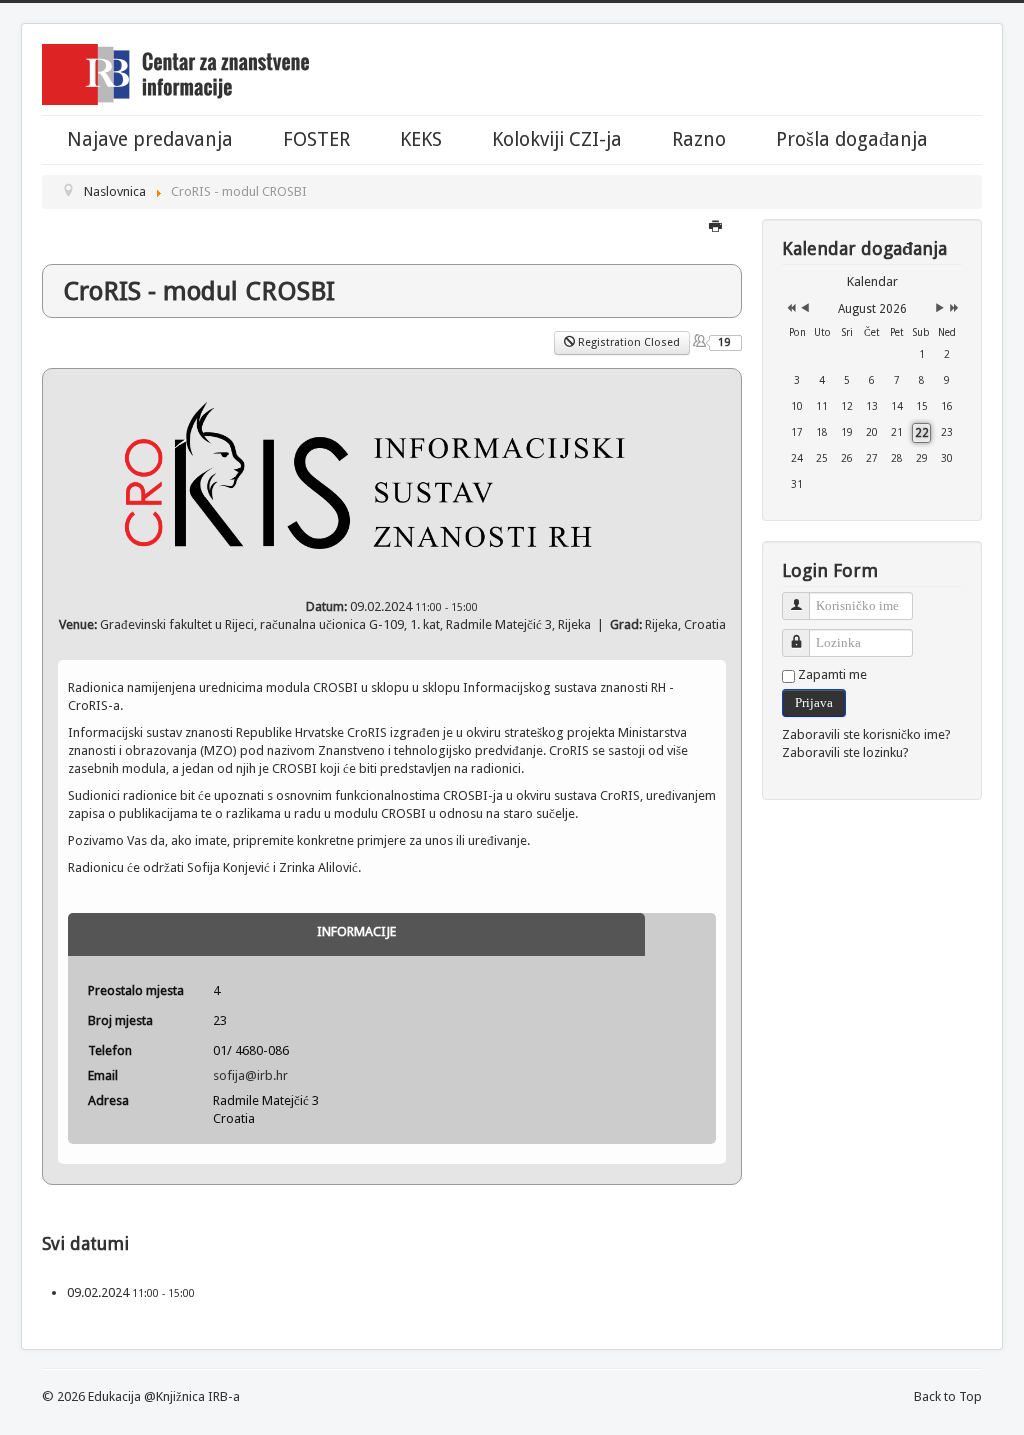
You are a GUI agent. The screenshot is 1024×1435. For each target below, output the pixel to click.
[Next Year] (952, 309)
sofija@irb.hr (250, 1075)
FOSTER (316, 140)
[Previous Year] (789, 309)
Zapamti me (832, 674)
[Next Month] (940, 309)
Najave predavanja (150, 140)
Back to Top (948, 1396)
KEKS (421, 140)
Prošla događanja (852, 140)
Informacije (356, 931)
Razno (699, 140)
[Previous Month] (805, 309)
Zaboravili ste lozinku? (845, 752)
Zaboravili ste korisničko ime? (866, 734)
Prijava (814, 702)
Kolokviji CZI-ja (557, 140)
